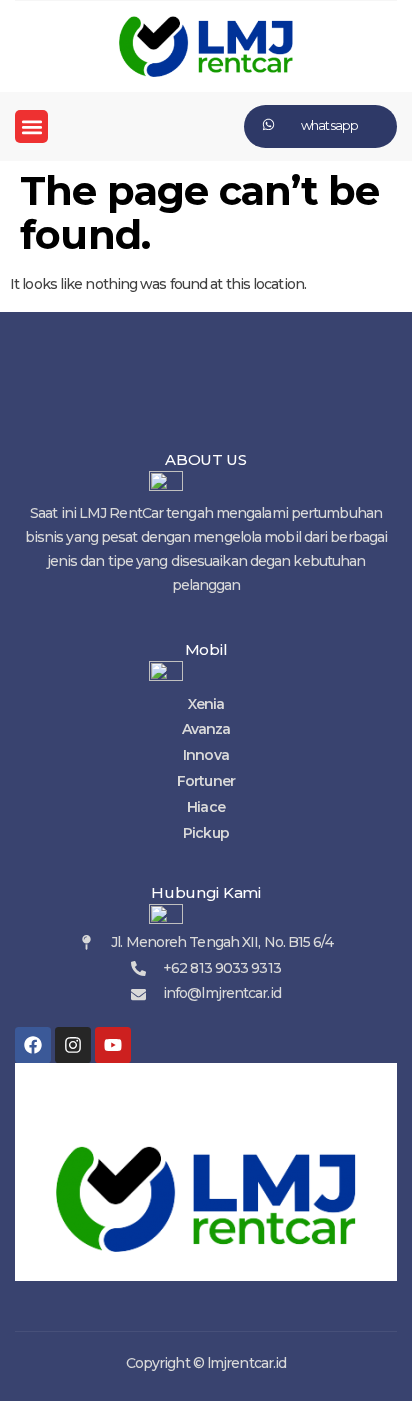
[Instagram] (73, 1045)
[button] (31, 126)
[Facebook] (33, 1045)
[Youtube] (113, 1045)
